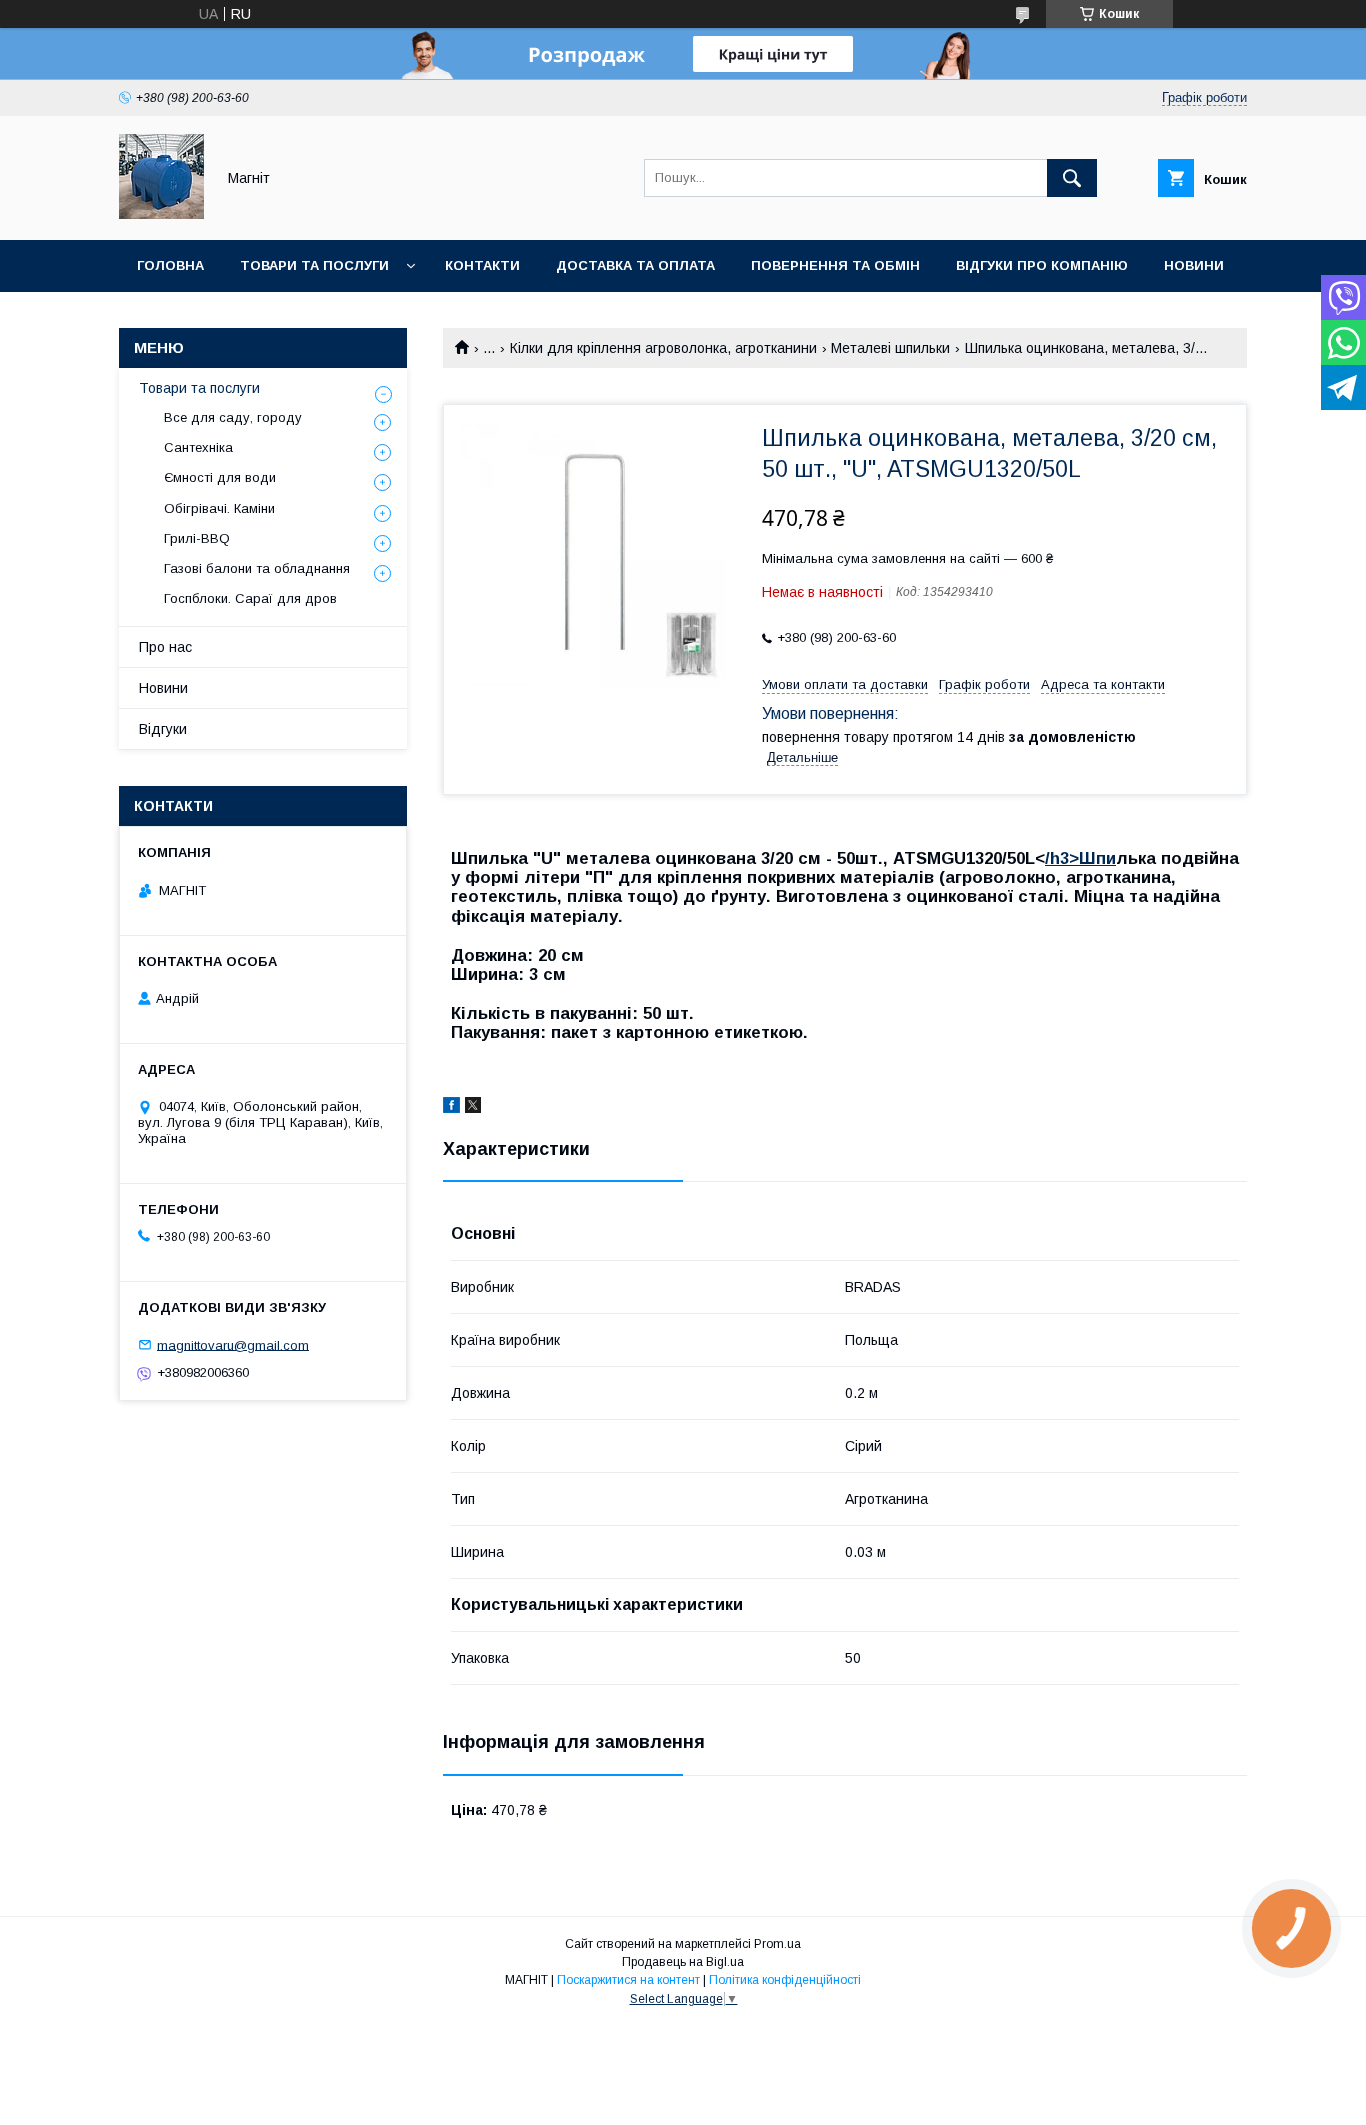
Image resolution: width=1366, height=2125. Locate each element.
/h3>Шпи (1080, 858)
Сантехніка (198, 447)
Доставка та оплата (635, 265)
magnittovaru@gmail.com (233, 1344)
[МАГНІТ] (161, 214)
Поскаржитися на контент (628, 1980)
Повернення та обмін (835, 265)
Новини (1194, 265)
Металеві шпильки (890, 348)
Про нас (165, 647)
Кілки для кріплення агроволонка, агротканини (663, 348)
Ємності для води (220, 477)
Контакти (482, 265)
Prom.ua (777, 1944)
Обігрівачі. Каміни (219, 508)
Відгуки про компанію (1042, 265)
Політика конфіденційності (785, 1980)
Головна (170, 265)
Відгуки (163, 729)
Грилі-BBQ (197, 538)
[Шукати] (1072, 178)
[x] (473, 1108)
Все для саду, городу (233, 417)
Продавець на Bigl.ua (683, 1962)
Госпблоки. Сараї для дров (250, 598)
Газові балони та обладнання (257, 568)
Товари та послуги (314, 265)
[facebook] (451, 1108)
